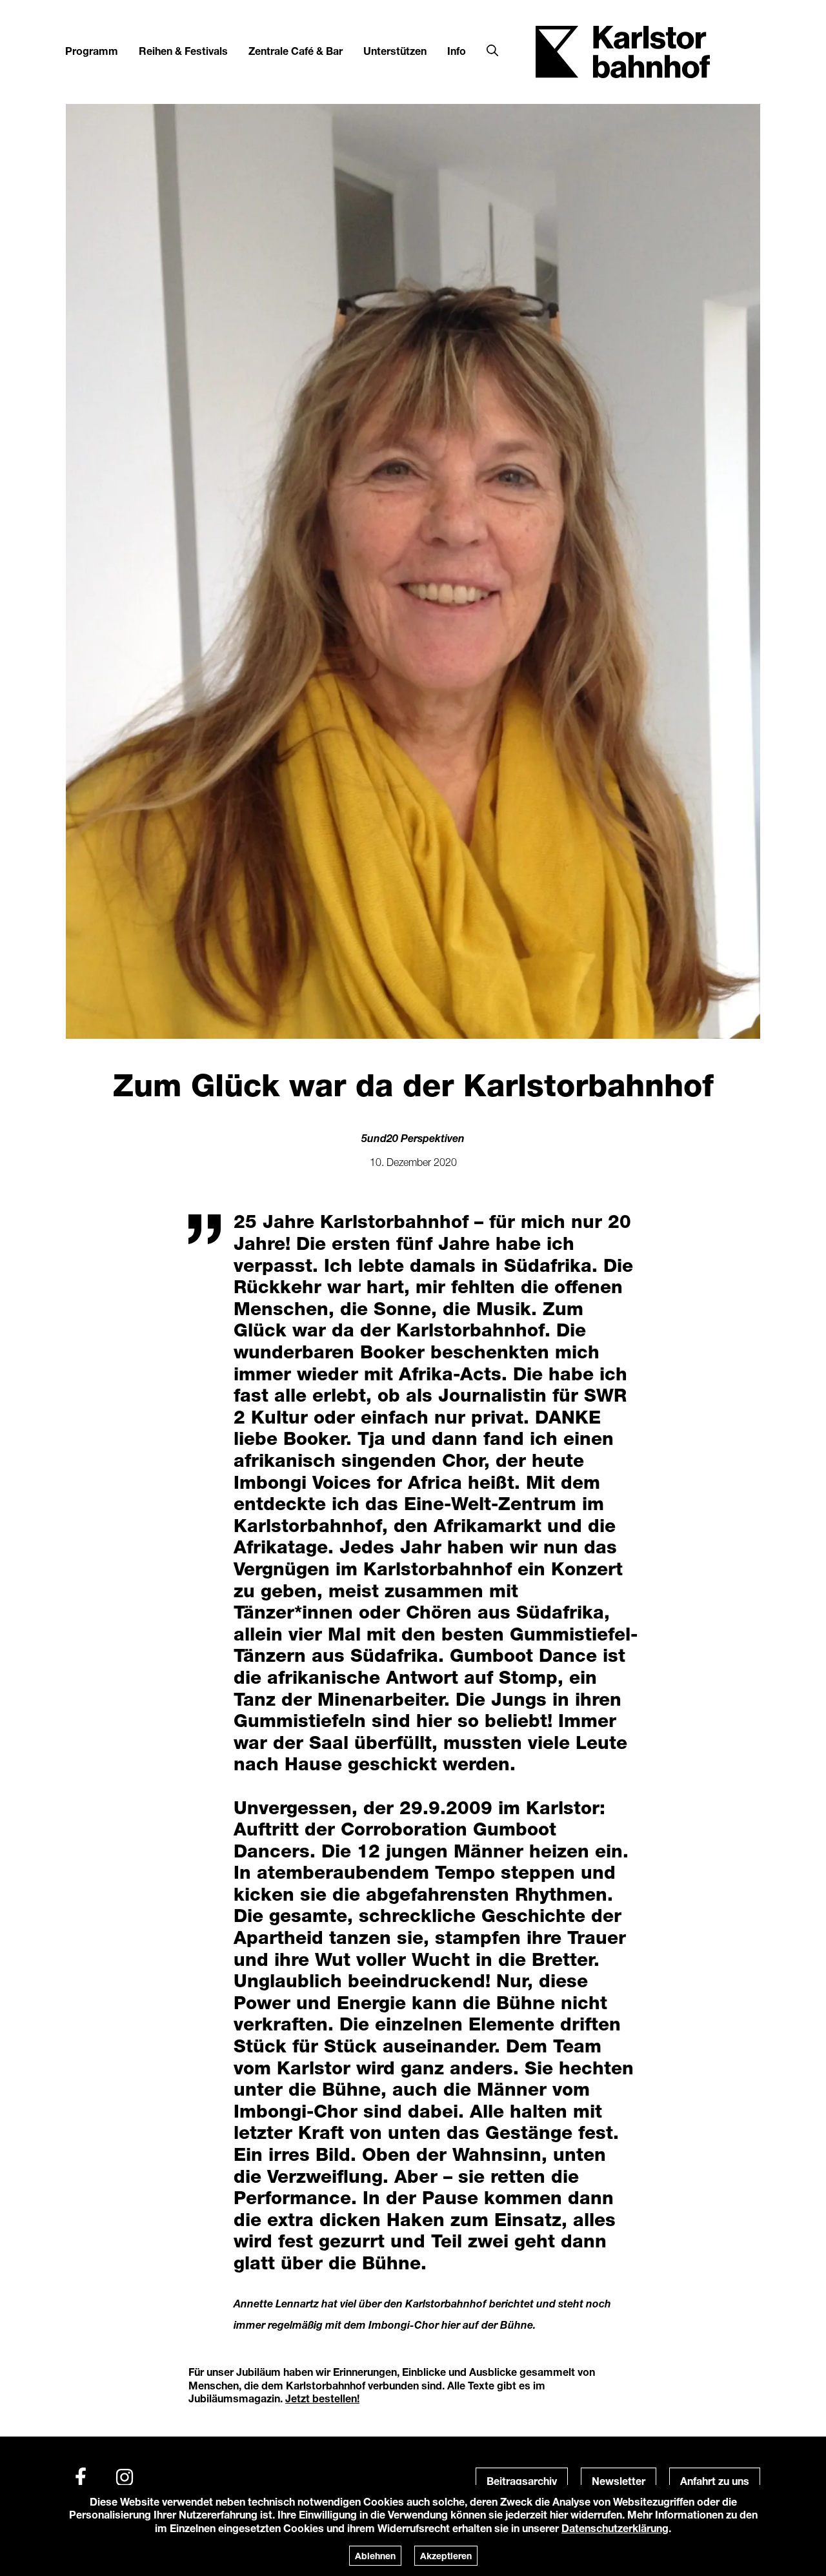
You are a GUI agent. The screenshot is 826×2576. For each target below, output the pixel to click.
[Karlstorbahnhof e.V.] (623, 51)
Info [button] (457, 51)
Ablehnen (375, 2556)
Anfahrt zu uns (715, 2481)
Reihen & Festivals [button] (183, 51)
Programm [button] (92, 51)
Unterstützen (395, 51)
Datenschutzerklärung (615, 2528)
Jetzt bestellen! (322, 2398)
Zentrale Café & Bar (296, 51)
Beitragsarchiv (522, 2481)
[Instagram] (125, 2477)
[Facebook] (81, 2477)
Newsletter (619, 2481)
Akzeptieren (446, 2556)
